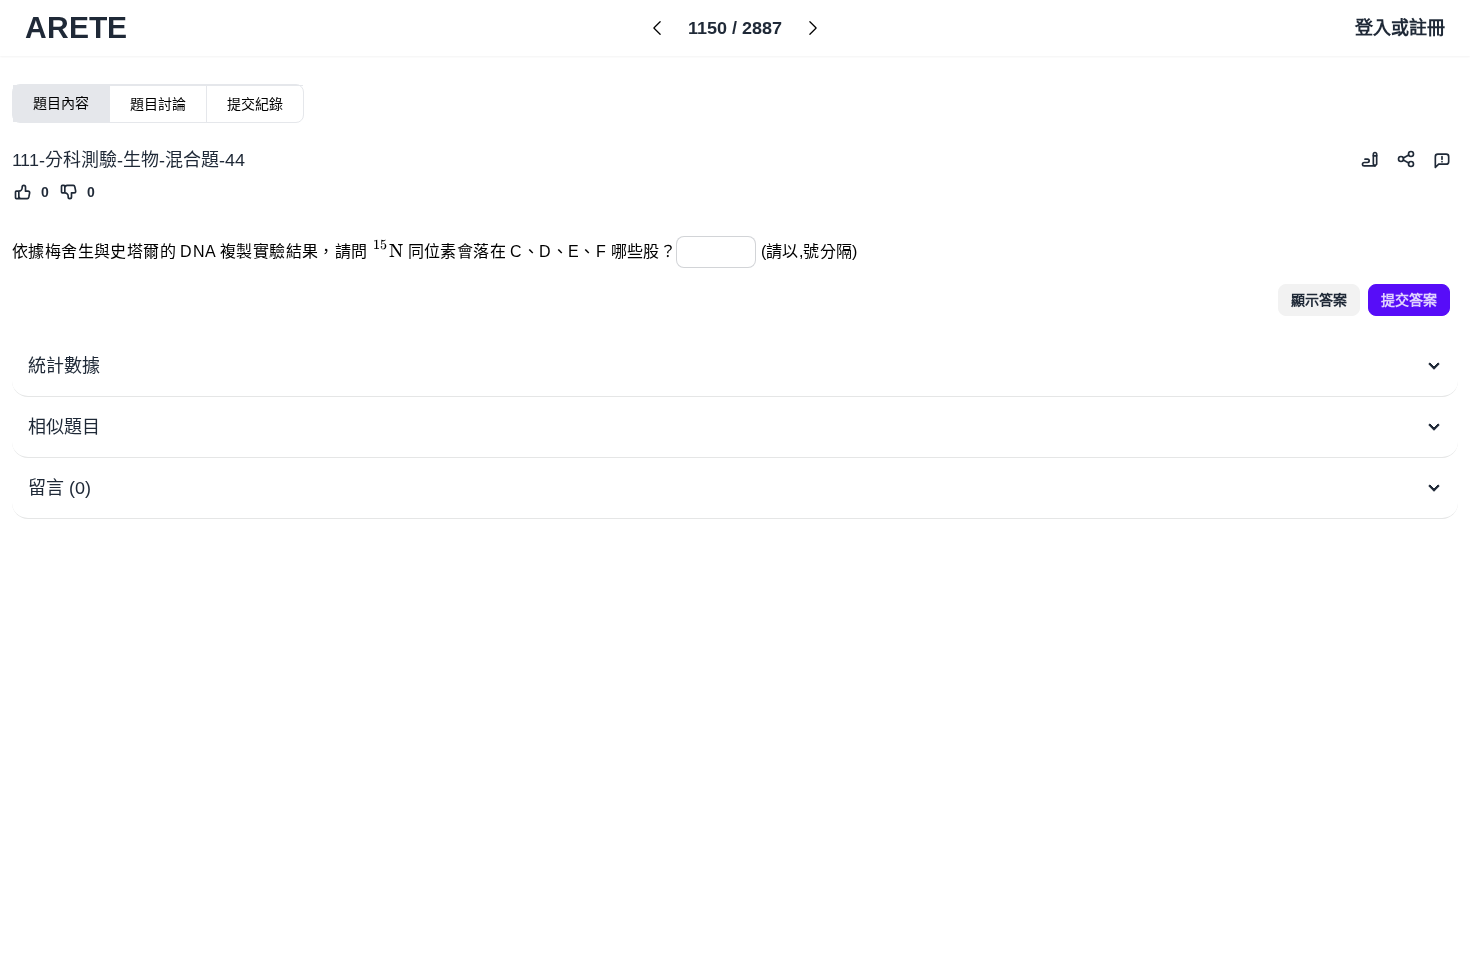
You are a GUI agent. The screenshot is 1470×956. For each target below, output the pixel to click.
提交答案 (1409, 300)
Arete (76, 27)
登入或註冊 (1400, 28)
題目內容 (61, 103)
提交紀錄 (255, 104)
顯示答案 (1319, 300)
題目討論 (158, 104)
